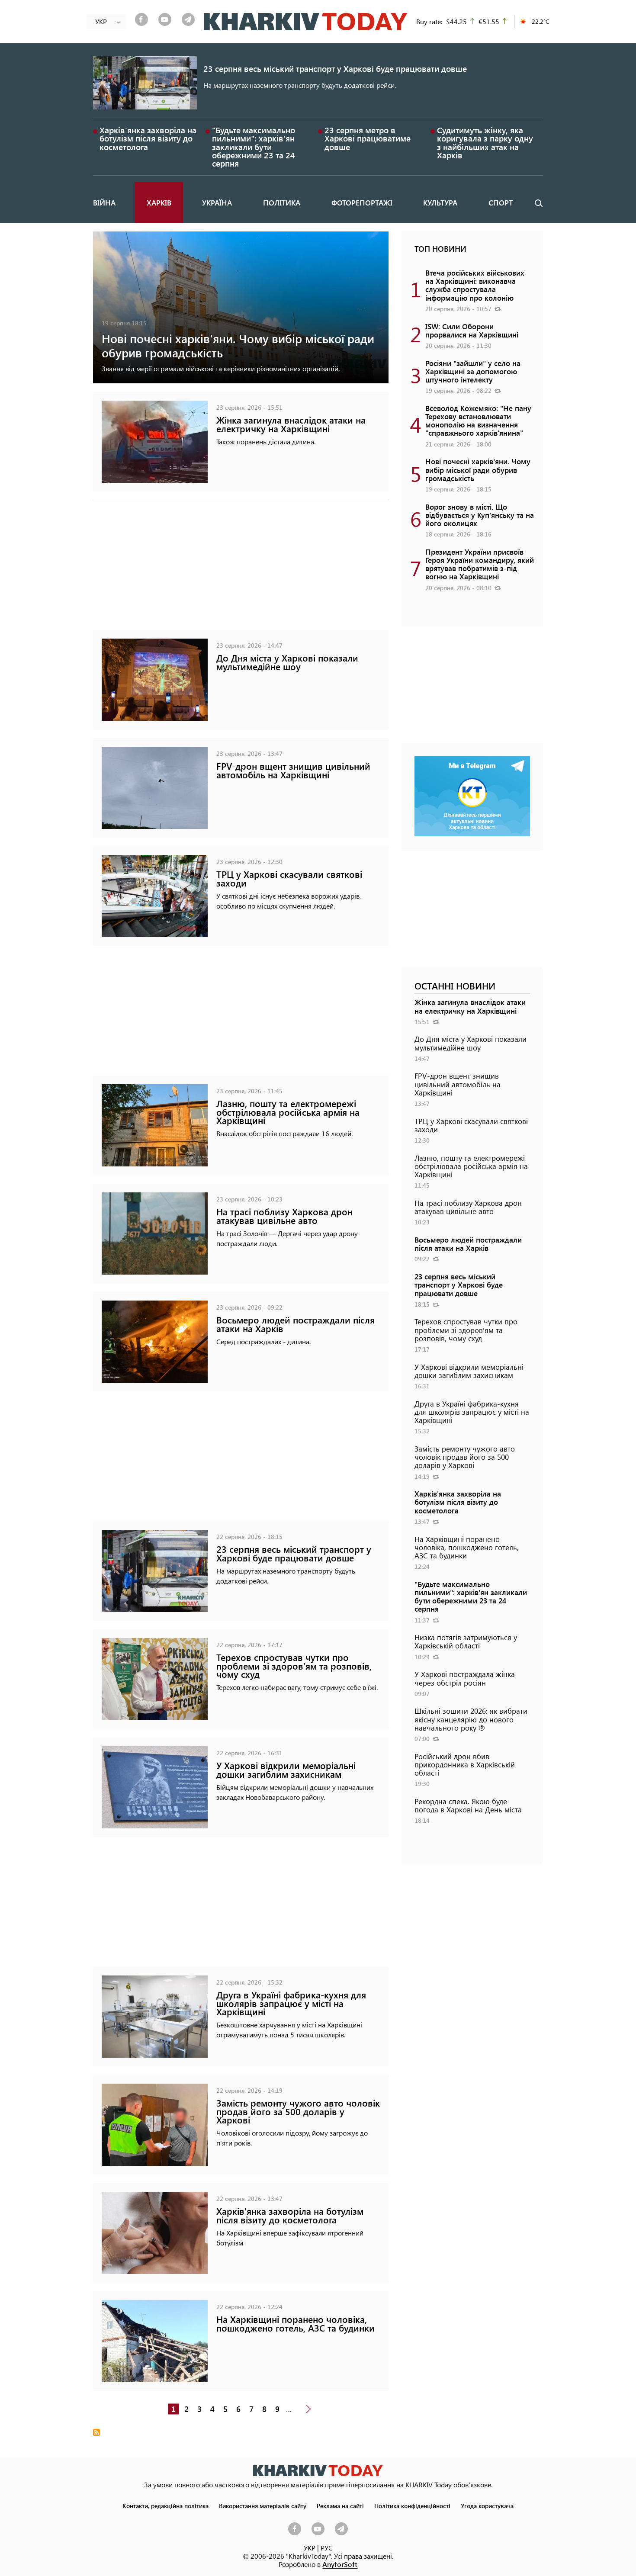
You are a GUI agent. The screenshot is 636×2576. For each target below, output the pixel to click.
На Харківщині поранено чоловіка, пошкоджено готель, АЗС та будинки (296, 2323)
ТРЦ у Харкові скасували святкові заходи (289, 878)
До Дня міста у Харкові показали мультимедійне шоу (287, 662)
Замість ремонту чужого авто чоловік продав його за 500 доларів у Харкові (298, 2111)
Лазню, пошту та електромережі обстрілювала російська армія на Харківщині (288, 1112)
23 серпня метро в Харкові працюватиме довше (368, 138)
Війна (104, 202)
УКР (310, 2548)
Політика (282, 202)
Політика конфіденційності (412, 2505)
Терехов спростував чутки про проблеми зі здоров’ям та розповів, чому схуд (294, 1665)
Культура (440, 202)
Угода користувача (487, 2505)
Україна (217, 202)
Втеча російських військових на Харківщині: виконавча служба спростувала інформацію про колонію (475, 285)
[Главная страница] (318, 2471)
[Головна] (306, 22)
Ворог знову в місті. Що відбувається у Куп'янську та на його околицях (480, 515)
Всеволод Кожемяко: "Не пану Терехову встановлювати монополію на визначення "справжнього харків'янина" (478, 421)
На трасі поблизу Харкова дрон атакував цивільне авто (284, 1216)
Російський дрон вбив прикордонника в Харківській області (465, 1764)
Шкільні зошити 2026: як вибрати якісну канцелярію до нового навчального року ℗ (471, 1719)
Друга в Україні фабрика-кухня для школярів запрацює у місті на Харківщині (291, 2003)
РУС (327, 2548)
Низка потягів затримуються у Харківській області (466, 1641)
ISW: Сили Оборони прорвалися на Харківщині (472, 330)
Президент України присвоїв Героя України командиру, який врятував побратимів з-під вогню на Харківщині (480, 564)
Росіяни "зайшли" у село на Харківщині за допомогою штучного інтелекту (473, 371)
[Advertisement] (241, 569)
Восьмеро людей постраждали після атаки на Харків (296, 1324)
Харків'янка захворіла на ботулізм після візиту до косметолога (148, 138)
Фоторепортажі (362, 202)
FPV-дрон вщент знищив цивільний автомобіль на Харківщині (293, 770)
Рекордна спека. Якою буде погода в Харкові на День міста (468, 1805)
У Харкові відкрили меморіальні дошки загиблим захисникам (286, 1770)
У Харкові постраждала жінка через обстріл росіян (465, 1678)
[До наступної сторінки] (308, 2409)
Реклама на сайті (340, 2505)
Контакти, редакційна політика (165, 2505)
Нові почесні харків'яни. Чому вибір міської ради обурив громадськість (238, 345)
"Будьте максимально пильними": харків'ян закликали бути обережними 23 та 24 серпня (254, 147)
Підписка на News (96, 2432)
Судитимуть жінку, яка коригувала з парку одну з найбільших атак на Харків (485, 143)
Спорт (501, 202)
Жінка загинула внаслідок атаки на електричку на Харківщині (291, 424)
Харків (159, 202)
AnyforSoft (340, 2564)
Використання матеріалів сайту (263, 2505)
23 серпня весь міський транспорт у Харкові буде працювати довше (335, 69)
